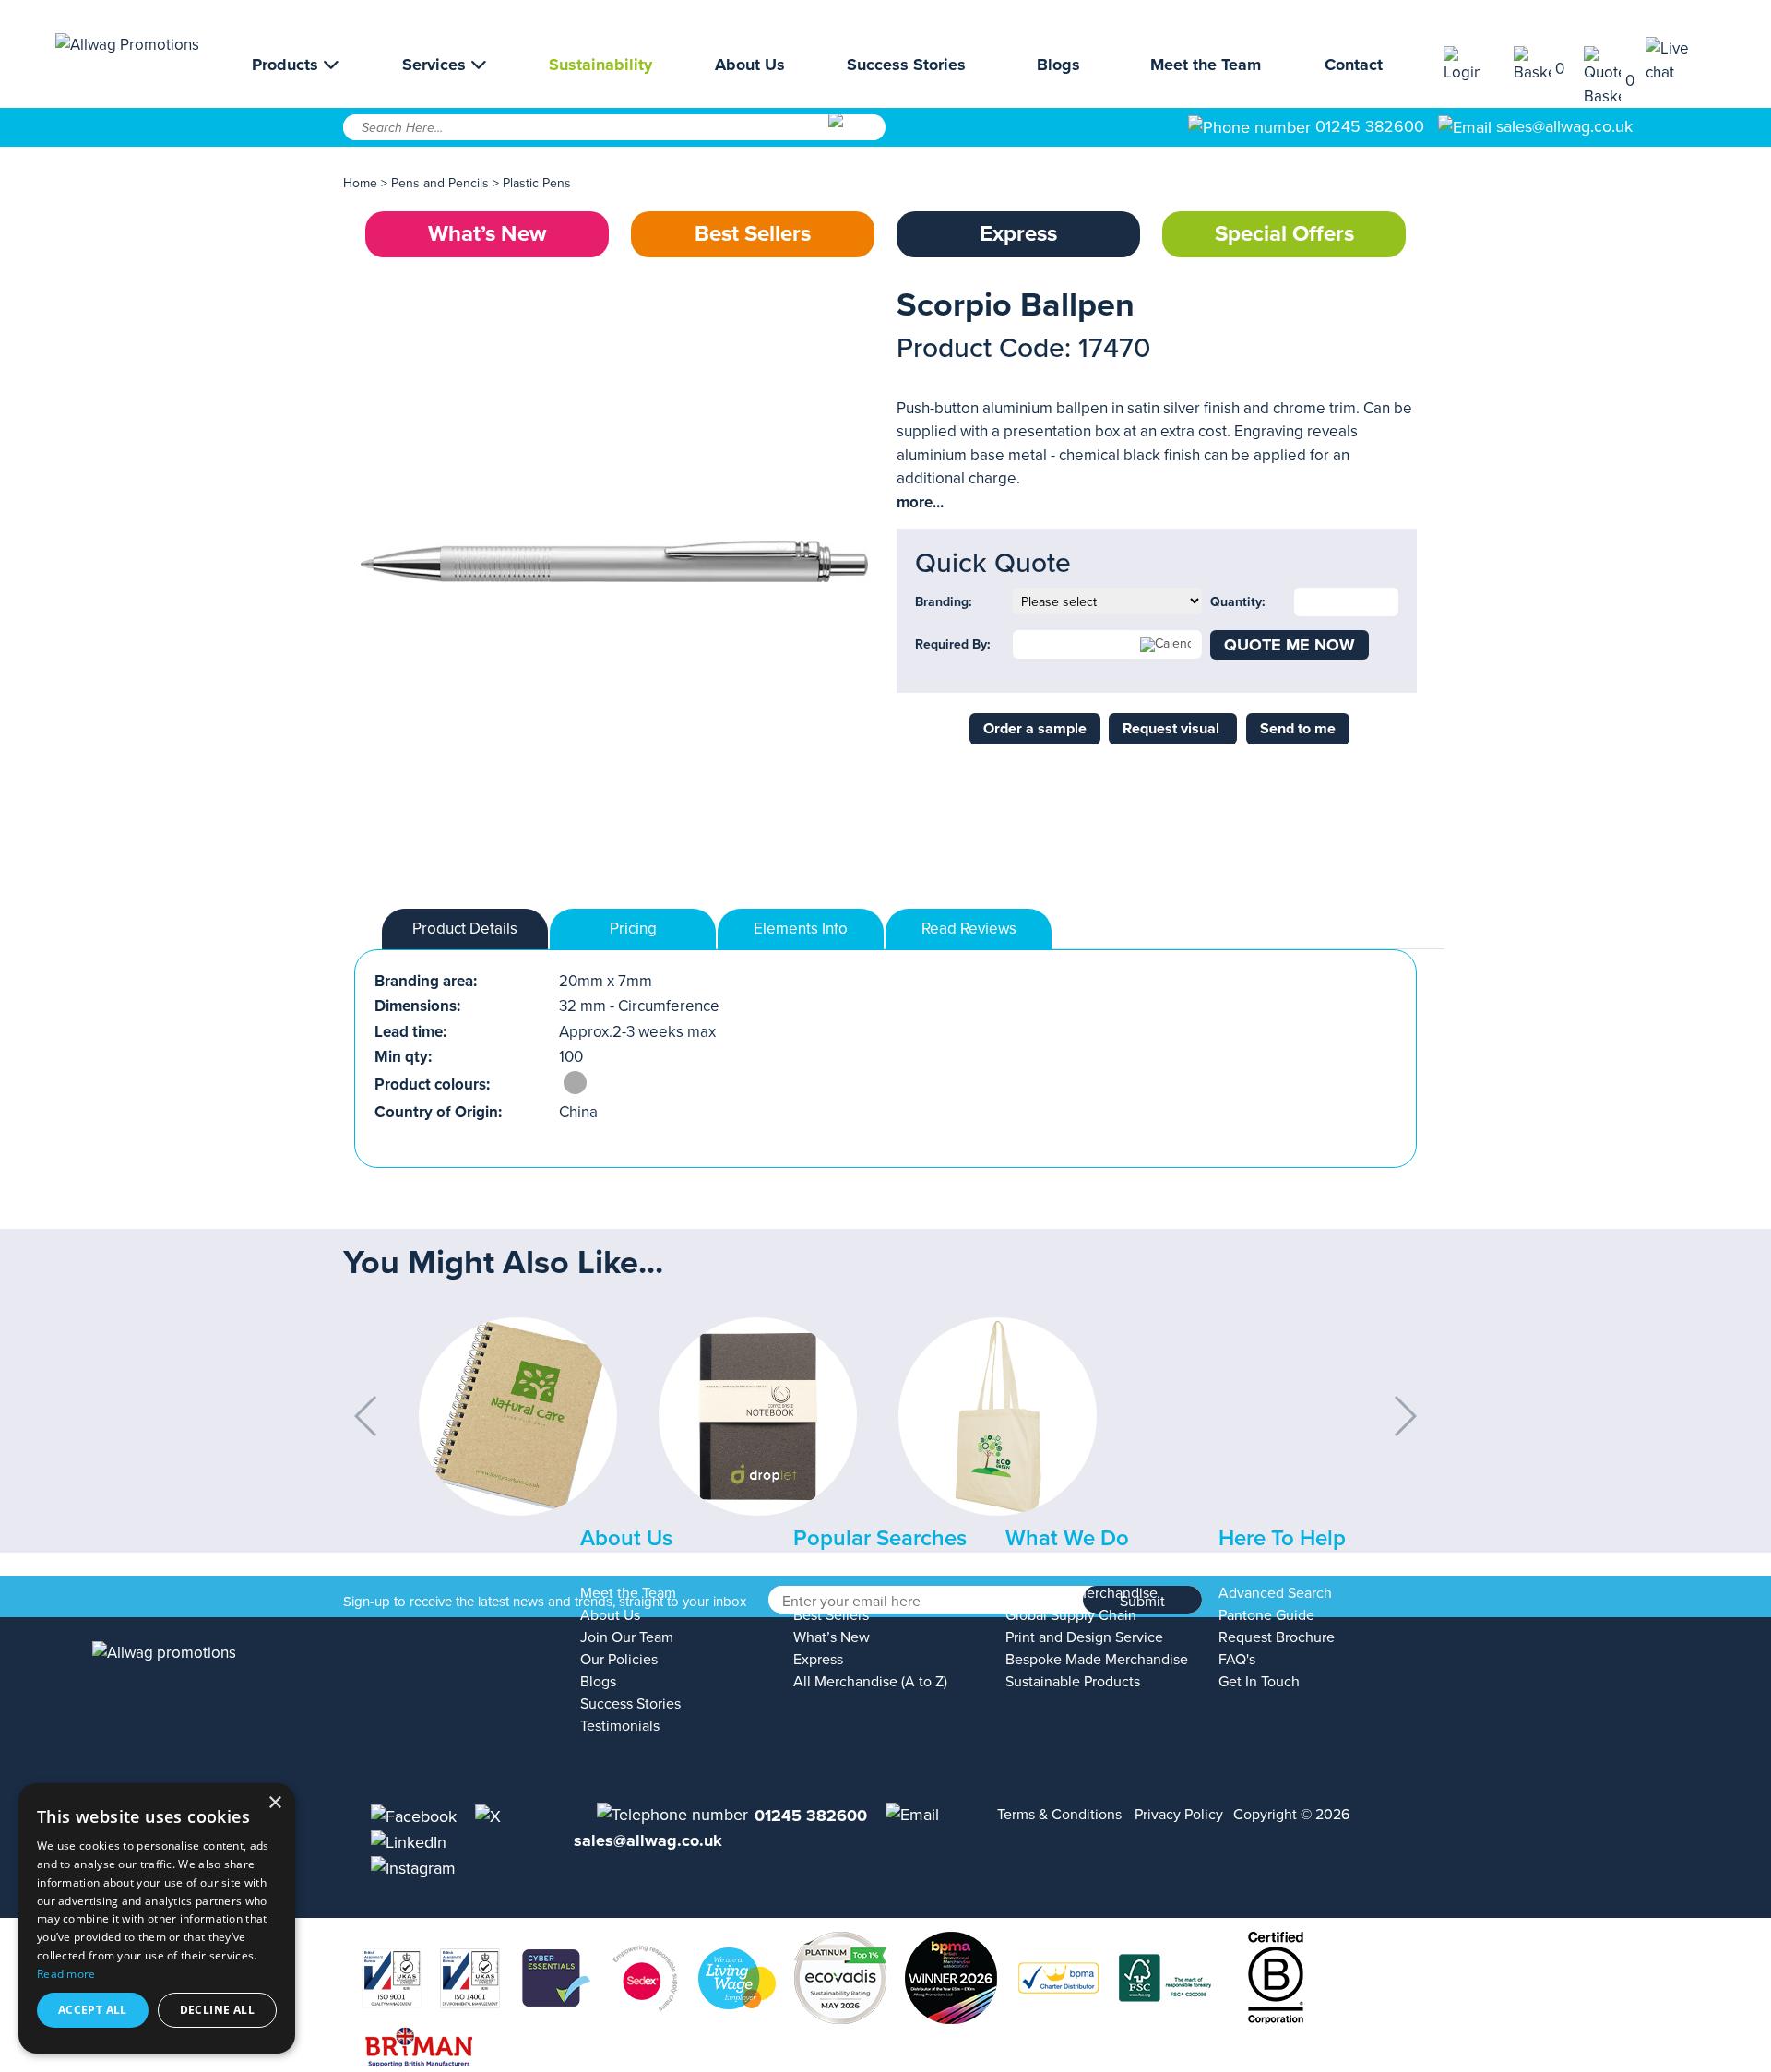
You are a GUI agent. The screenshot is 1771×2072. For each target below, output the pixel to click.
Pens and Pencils (440, 183)
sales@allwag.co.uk (1564, 126)
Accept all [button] (93, 2010)
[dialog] (157, 1918)
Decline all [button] (217, 2010)
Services (436, 65)
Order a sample (1035, 729)
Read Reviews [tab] (969, 929)
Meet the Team (1206, 65)
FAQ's (1237, 1660)
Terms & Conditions (1059, 1815)
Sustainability (600, 65)
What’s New (487, 234)
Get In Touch (1259, 1682)
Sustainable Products (1073, 1682)
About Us (750, 65)
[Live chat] (1681, 60)
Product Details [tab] (465, 929)
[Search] (856, 134)
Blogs (1058, 65)
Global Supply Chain (1071, 1615)
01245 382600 (1367, 126)
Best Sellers (753, 234)
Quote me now (1290, 645)
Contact (1354, 65)
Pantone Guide (1266, 1615)
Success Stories (906, 65)
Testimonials (620, 1726)
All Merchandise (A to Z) (870, 1682)
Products (287, 65)
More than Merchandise (1082, 1593)
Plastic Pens (537, 183)
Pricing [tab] (633, 929)
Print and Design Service (1084, 1637)
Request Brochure (1277, 1637)
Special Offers (1284, 234)
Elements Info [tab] (801, 929)
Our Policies (619, 1660)
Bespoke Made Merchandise (1097, 1660)
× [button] (274, 1803)
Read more (66, 1974)
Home (360, 183)
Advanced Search (1275, 1593)
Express (1018, 234)
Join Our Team (627, 1637)
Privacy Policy (1179, 1815)
